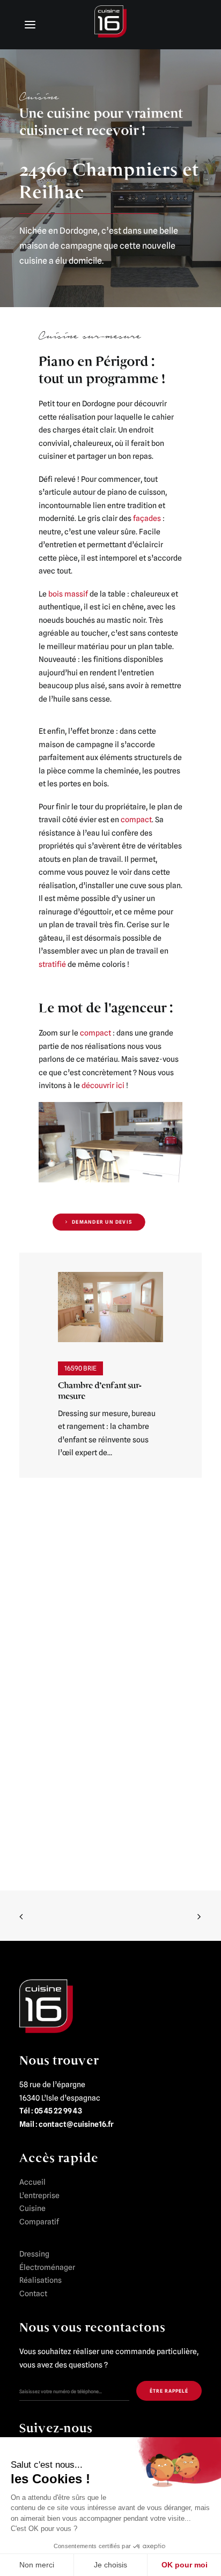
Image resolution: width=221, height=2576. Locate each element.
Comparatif (39, 2222)
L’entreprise (39, 2195)
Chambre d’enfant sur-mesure (100, 1391)
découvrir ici (103, 1085)
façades (147, 518)
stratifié (52, 964)
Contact (33, 2294)
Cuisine (32, 2208)
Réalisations (40, 2280)
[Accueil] (46, 2006)
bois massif (68, 594)
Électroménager (47, 2267)
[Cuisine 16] (110, 24)
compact (136, 820)
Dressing (34, 2254)
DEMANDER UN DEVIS (102, 1222)
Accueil (32, 2182)
